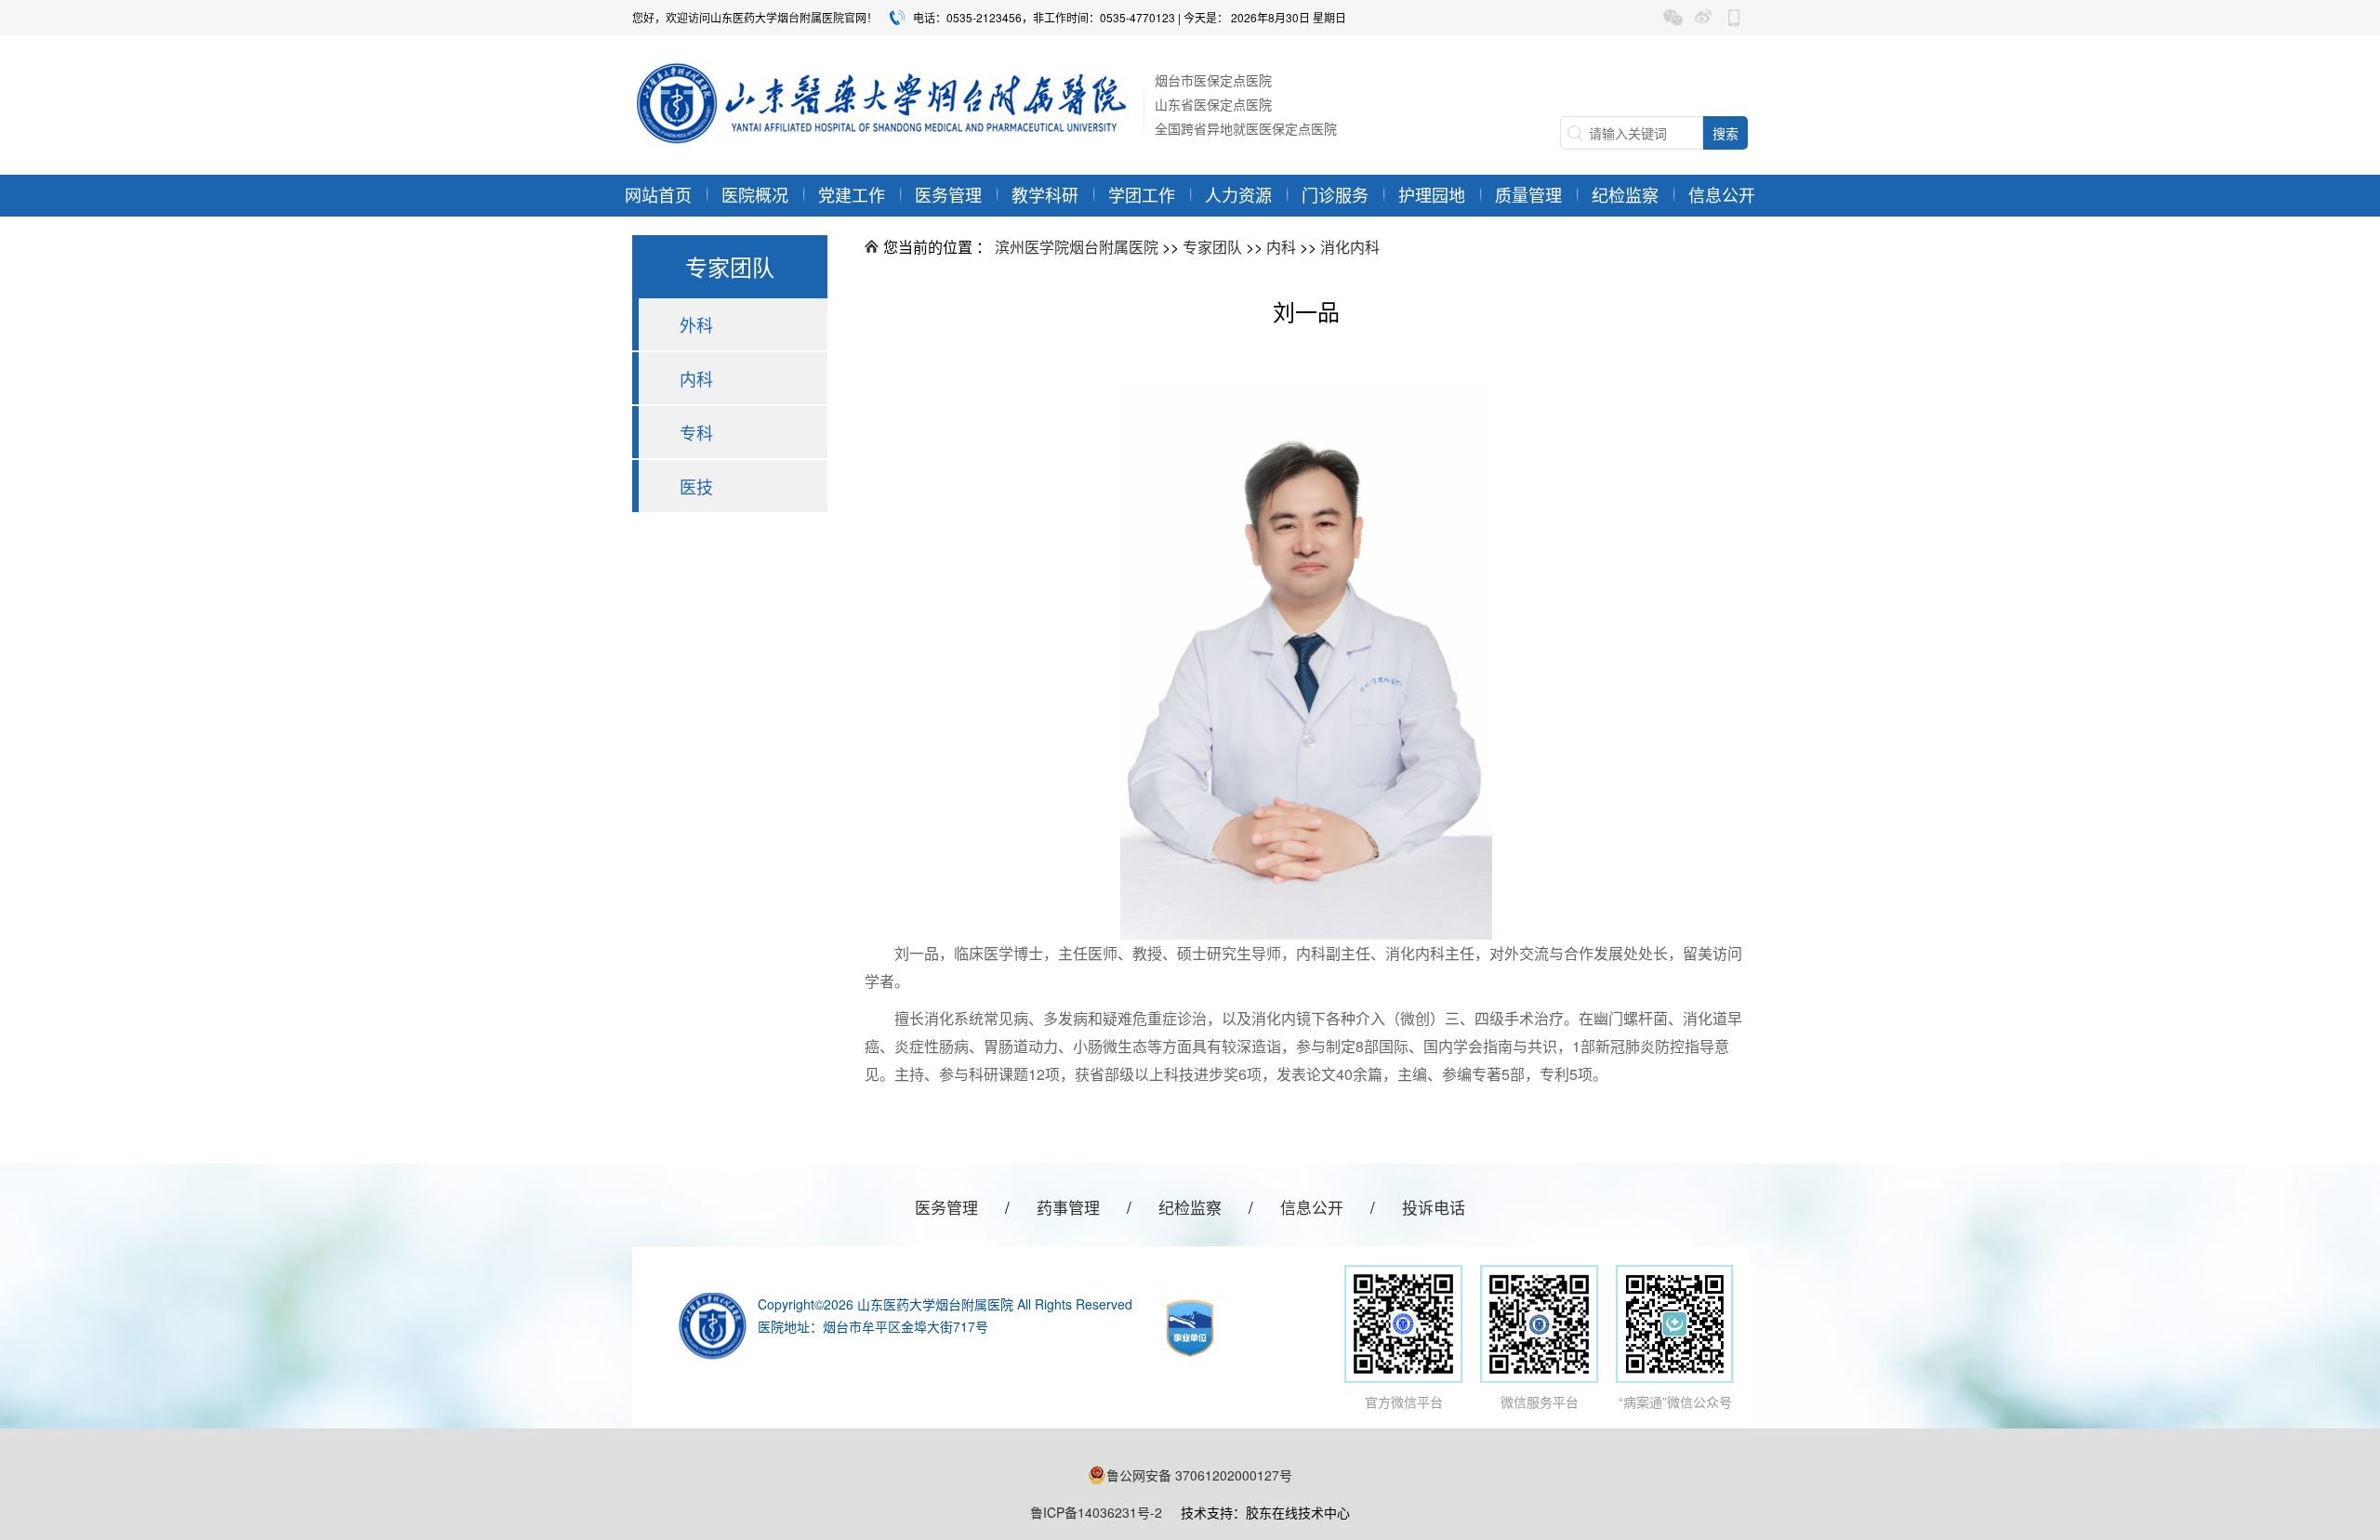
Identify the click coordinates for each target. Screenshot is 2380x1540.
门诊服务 (1335, 194)
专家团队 (1212, 247)
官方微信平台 (1404, 1402)
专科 (696, 432)
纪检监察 (1625, 194)
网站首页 (658, 194)
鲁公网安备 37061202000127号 (1199, 1475)
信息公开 (1722, 194)
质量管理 (1528, 194)
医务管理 (948, 194)
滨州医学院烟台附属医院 (1077, 247)
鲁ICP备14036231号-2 (1096, 1512)
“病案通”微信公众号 (1675, 1402)
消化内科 (1350, 247)
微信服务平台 (1540, 1402)
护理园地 (1432, 194)
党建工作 (852, 194)
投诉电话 (1434, 1207)
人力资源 (1238, 194)
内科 (696, 378)
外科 (696, 324)
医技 (696, 486)
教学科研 (1045, 194)
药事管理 (1068, 1207)
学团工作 (1142, 194)
